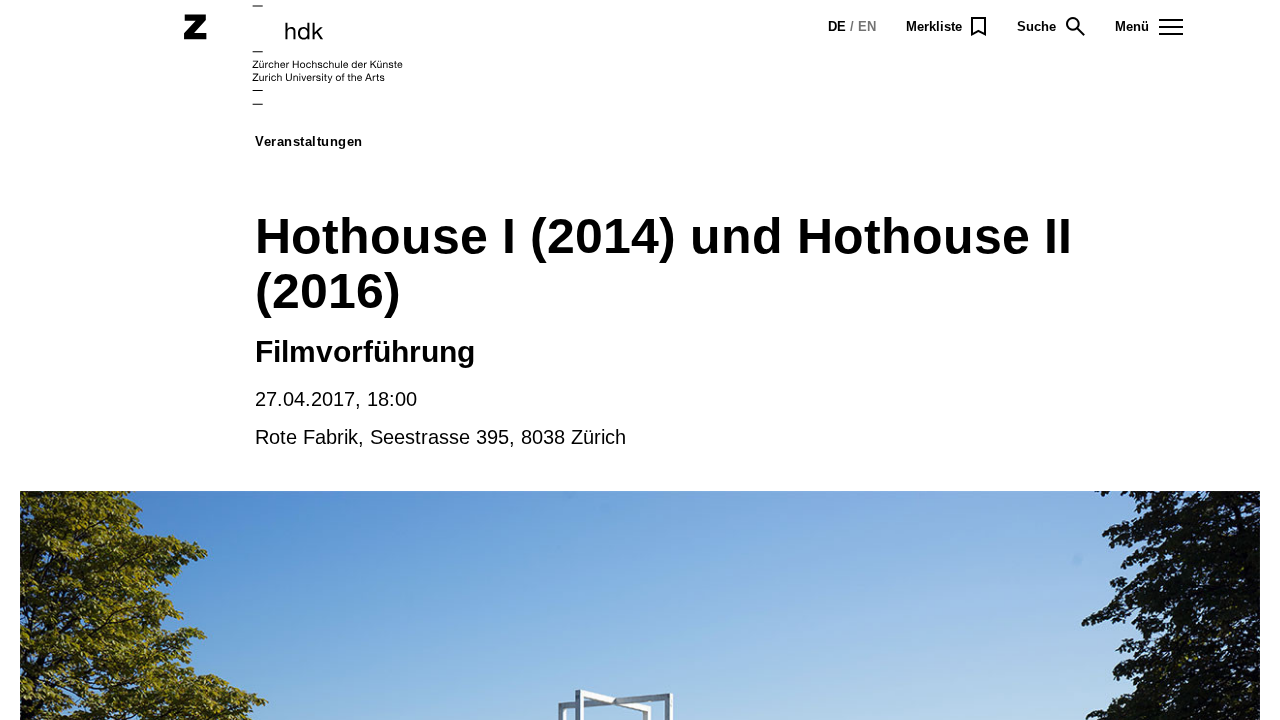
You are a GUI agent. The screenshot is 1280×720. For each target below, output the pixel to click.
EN (867, 26)
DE (837, 26)
